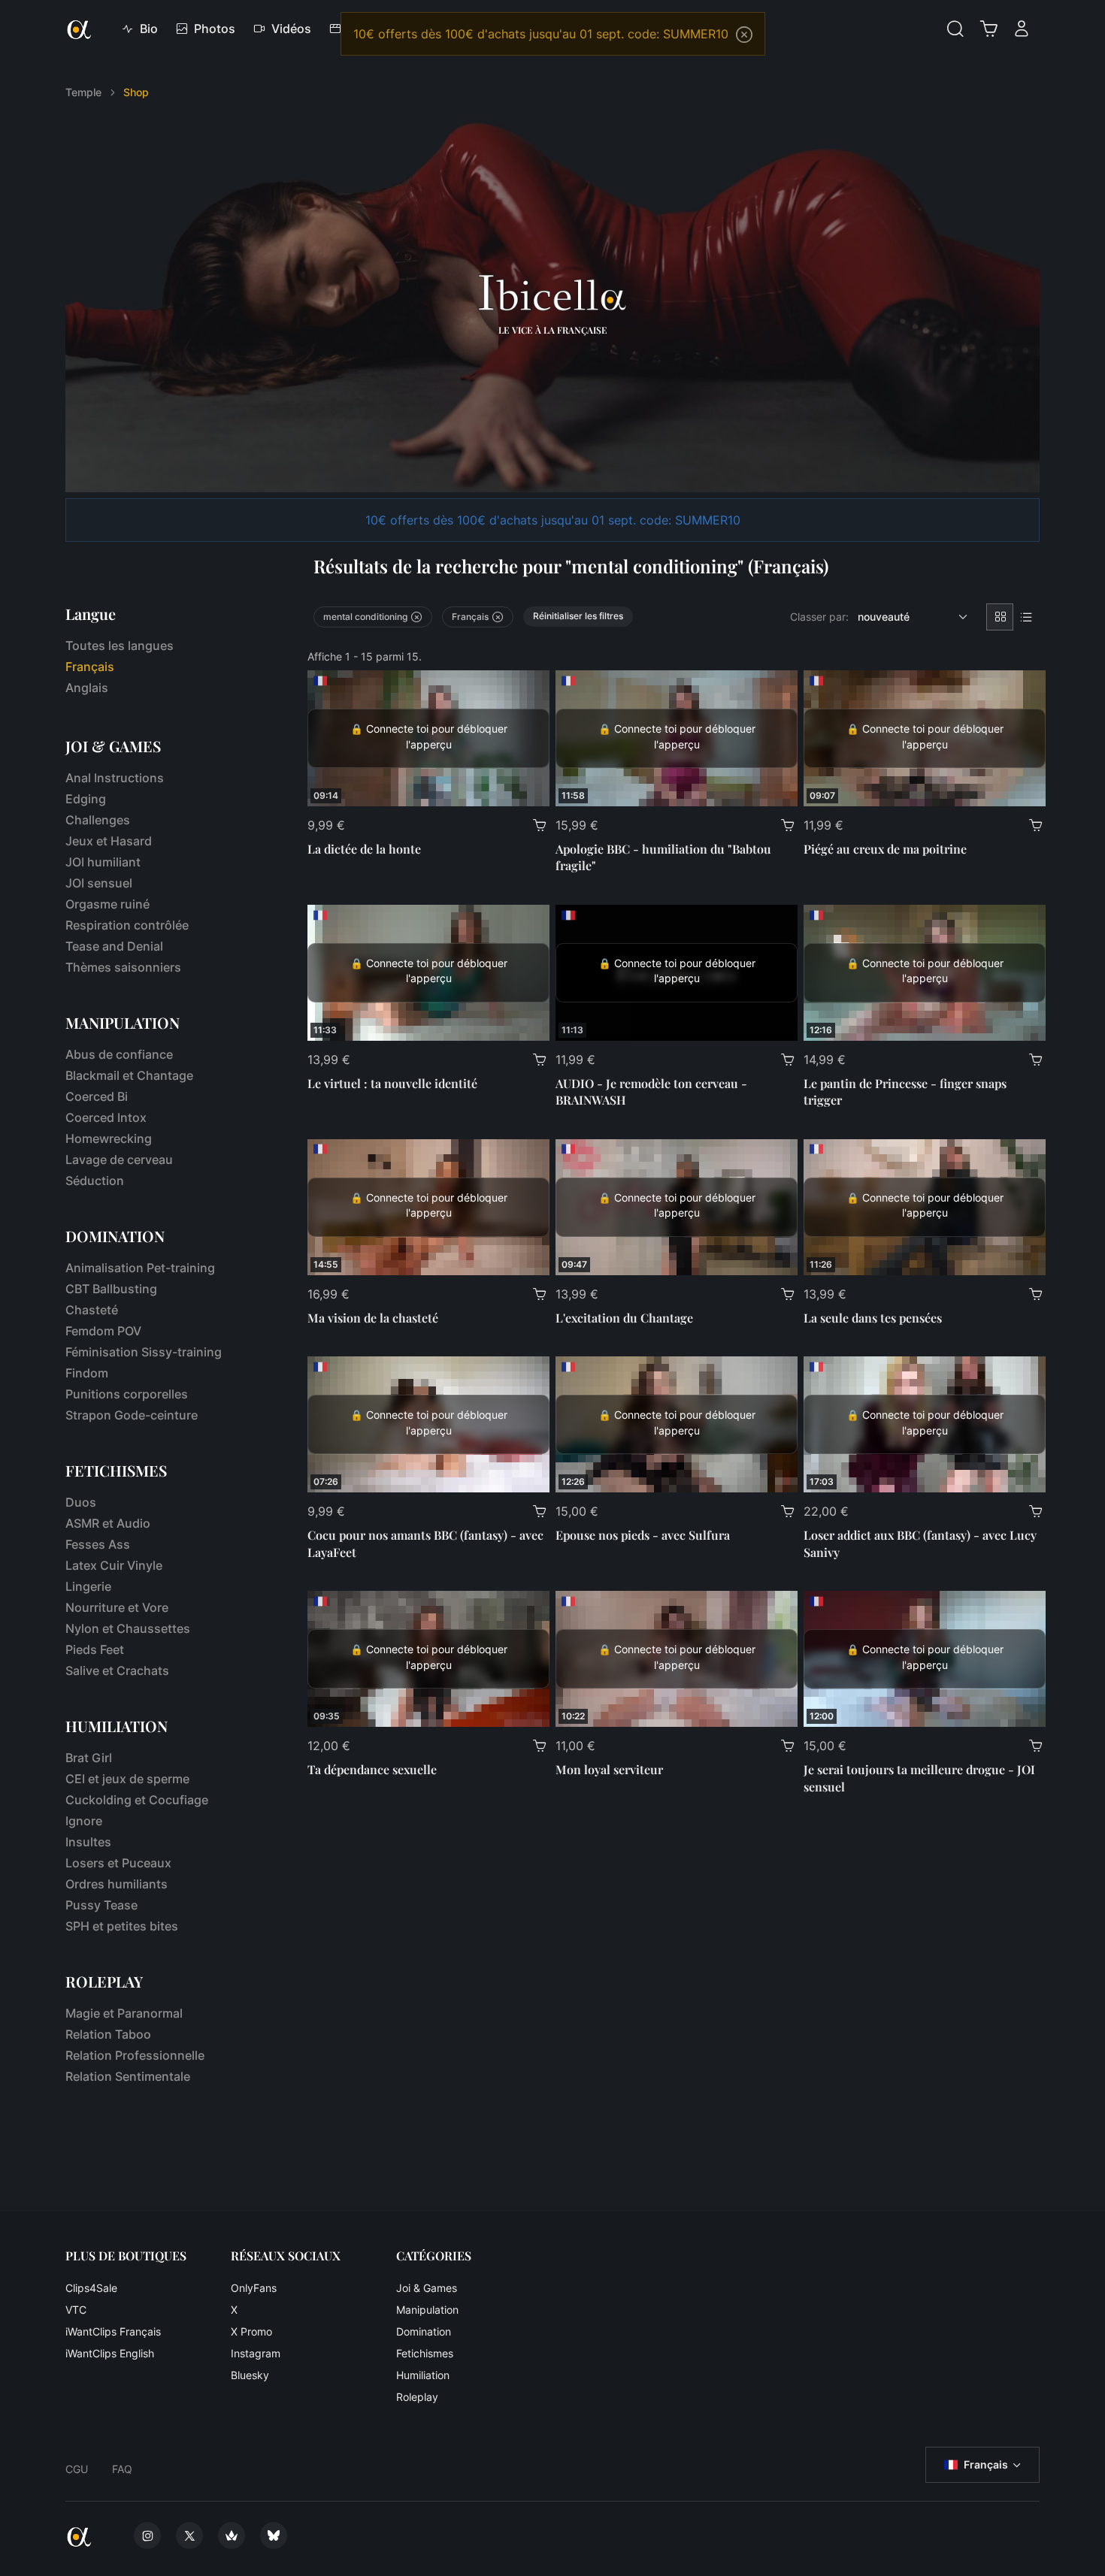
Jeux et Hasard (109, 841)
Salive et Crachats (117, 1670)
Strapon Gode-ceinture (132, 1415)
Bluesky (250, 2375)
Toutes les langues (120, 646)
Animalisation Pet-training (140, 1268)
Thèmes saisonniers (123, 967)
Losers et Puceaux (118, 1863)
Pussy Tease (101, 1905)
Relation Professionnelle (135, 2055)
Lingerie (88, 1586)
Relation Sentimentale (128, 2076)
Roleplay (417, 2397)
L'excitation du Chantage (624, 1318)
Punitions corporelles (127, 1394)
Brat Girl (89, 1758)
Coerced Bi (97, 1096)
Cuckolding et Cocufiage (137, 1800)
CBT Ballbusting (111, 1289)
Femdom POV (103, 1331)
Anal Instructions (115, 778)
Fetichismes (425, 2353)
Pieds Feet (95, 1649)
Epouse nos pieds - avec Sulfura (643, 1535)
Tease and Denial (114, 946)
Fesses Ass (98, 1544)
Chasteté (92, 1310)
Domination (424, 2331)
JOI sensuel (99, 883)
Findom (87, 1373)
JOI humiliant (103, 862)
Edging (86, 799)
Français (986, 2464)
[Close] (744, 35)
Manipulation (427, 2310)
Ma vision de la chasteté (373, 1318)
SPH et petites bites (122, 1926)
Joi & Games (427, 2288)
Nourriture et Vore (117, 1607)
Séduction (95, 1181)
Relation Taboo (108, 2034)
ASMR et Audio (108, 1523)
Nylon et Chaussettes (128, 1628)
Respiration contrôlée (127, 925)
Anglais (87, 688)
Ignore (84, 1821)
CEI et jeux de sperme (127, 1779)
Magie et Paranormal (124, 2013)
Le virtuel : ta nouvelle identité (392, 1083)
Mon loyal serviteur (609, 1769)
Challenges (98, 820)
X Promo (251, 2331)
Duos (81, 1502)
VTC (76, 2310)
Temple (83, 92)
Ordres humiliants (117, 1884)
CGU (77, 2469)
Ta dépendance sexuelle (372, 1769)
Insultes (88, 1842)
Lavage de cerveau (119, 1160)
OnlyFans (254, 2288)
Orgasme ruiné (107, 904)
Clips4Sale (91, 2288)
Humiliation (423, 2375)
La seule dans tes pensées (873, 1318)
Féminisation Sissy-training (144, 1352)
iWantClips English (110, 2353)
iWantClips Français (113, 2331)
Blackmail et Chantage (129, 1075)
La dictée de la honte (364, 849)
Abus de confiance (119, 1054)
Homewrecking (109, 1138)
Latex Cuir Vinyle (114, 1565)
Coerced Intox (106, 1117)
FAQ (122, 2469)
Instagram (256, 2353)
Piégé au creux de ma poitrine (885, 849)
